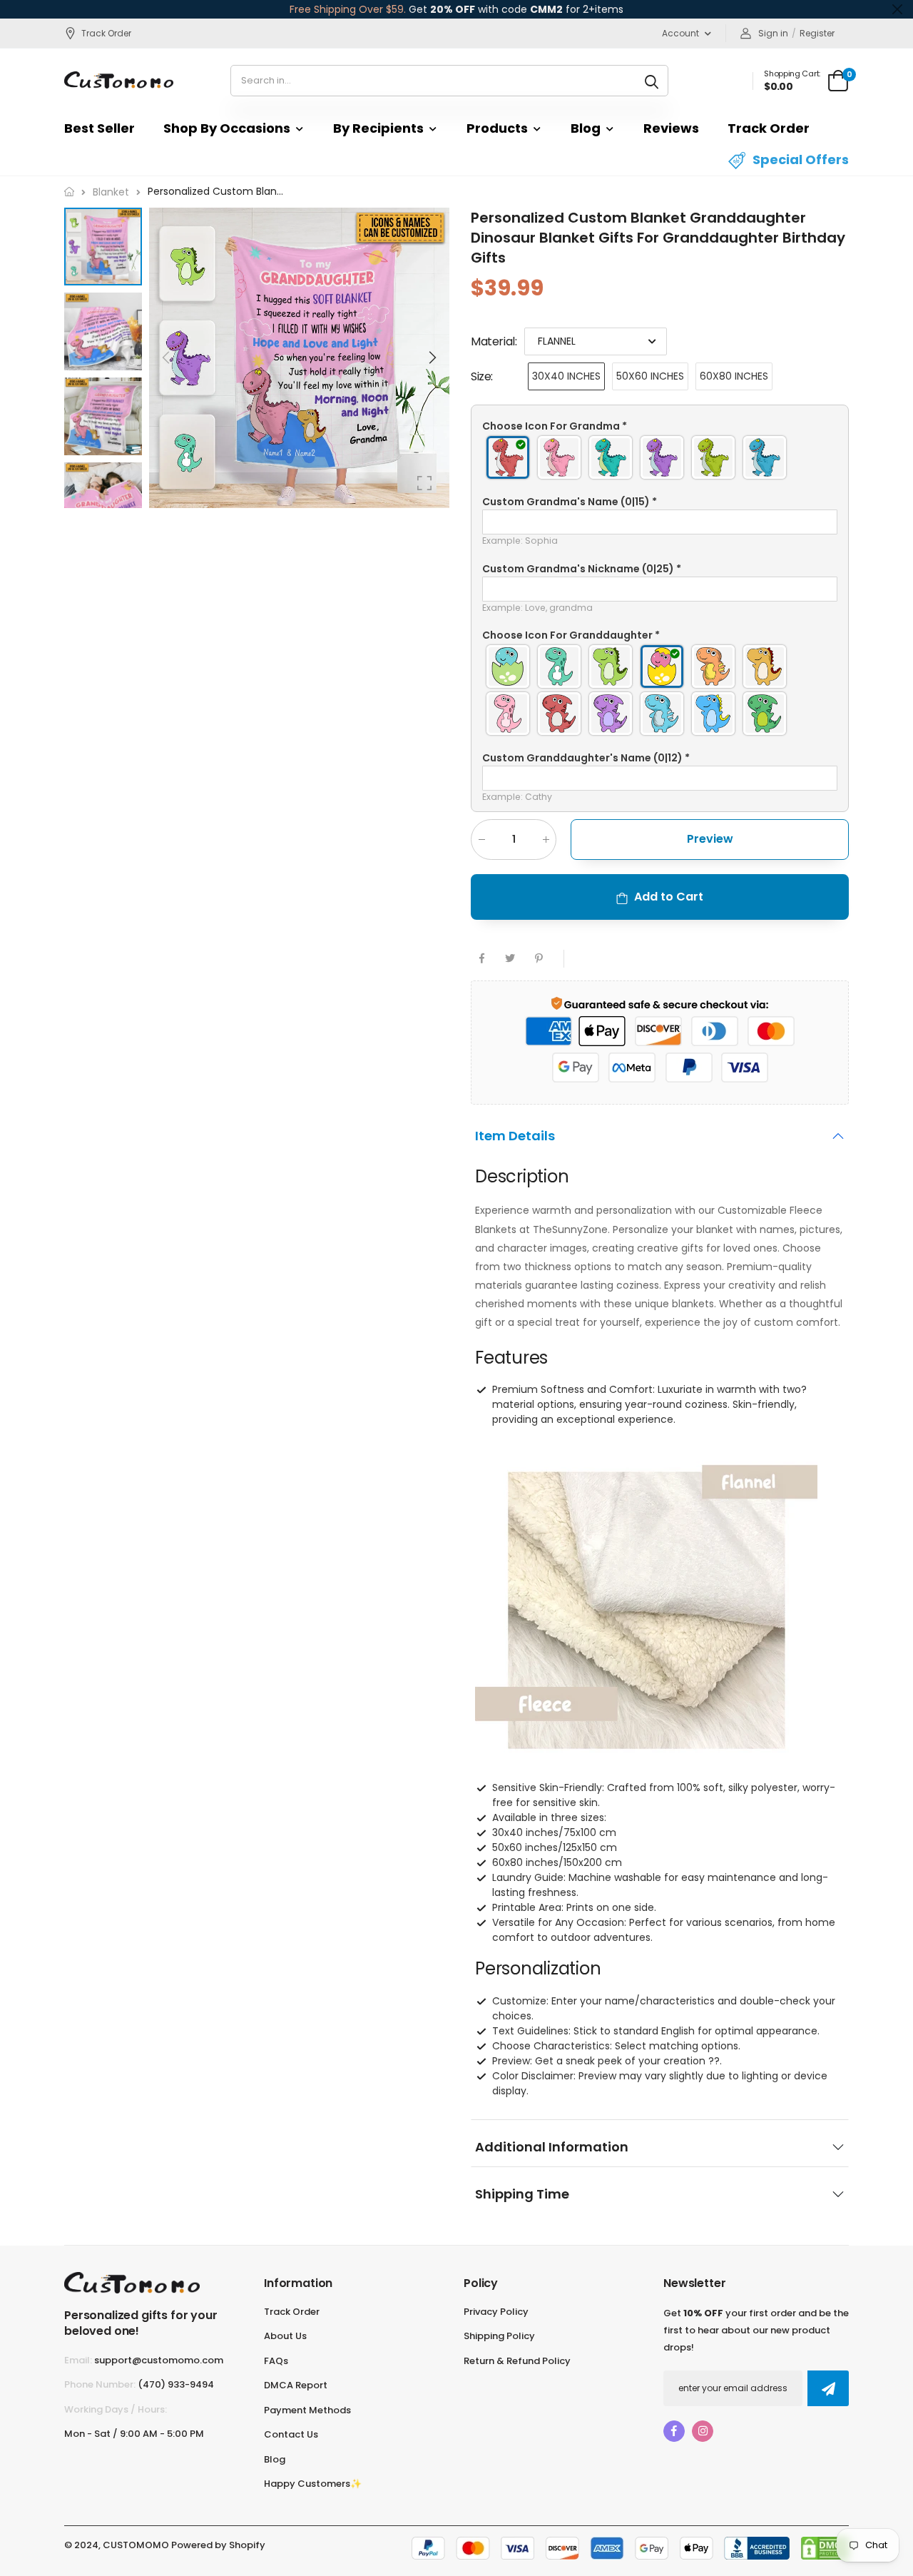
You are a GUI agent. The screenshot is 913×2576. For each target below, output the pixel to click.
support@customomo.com (159, 2360)
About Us (285, 2336)
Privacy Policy (496, 2312)
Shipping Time (522, 2194)
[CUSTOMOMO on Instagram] (703, 2431)
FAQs (276, 2361)
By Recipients (378, 128)
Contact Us (291, 2434)
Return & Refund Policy (517, 2361)
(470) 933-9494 (176, 2384)
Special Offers (801, 159)
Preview (710, 838)
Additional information (552, 2147)
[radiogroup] (660, 457)
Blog (586, 128)
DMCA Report (296, 2385)
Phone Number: (100, 2384)
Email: (78, 2360)
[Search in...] (652, 81)
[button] (432, 358)
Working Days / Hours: (116, 2409)
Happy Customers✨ (313, 2484)
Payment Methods (307, 2410)
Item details (515, 1136)
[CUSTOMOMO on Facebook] (674, 2431)
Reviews (671, 128)
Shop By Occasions (227, 128)
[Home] (69, 192)
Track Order (106, 33)
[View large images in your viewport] (424, 483)
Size (482, 376)
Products (497, 128)
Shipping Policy (499, 2336)
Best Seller (100, 128)
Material (494, 341)
